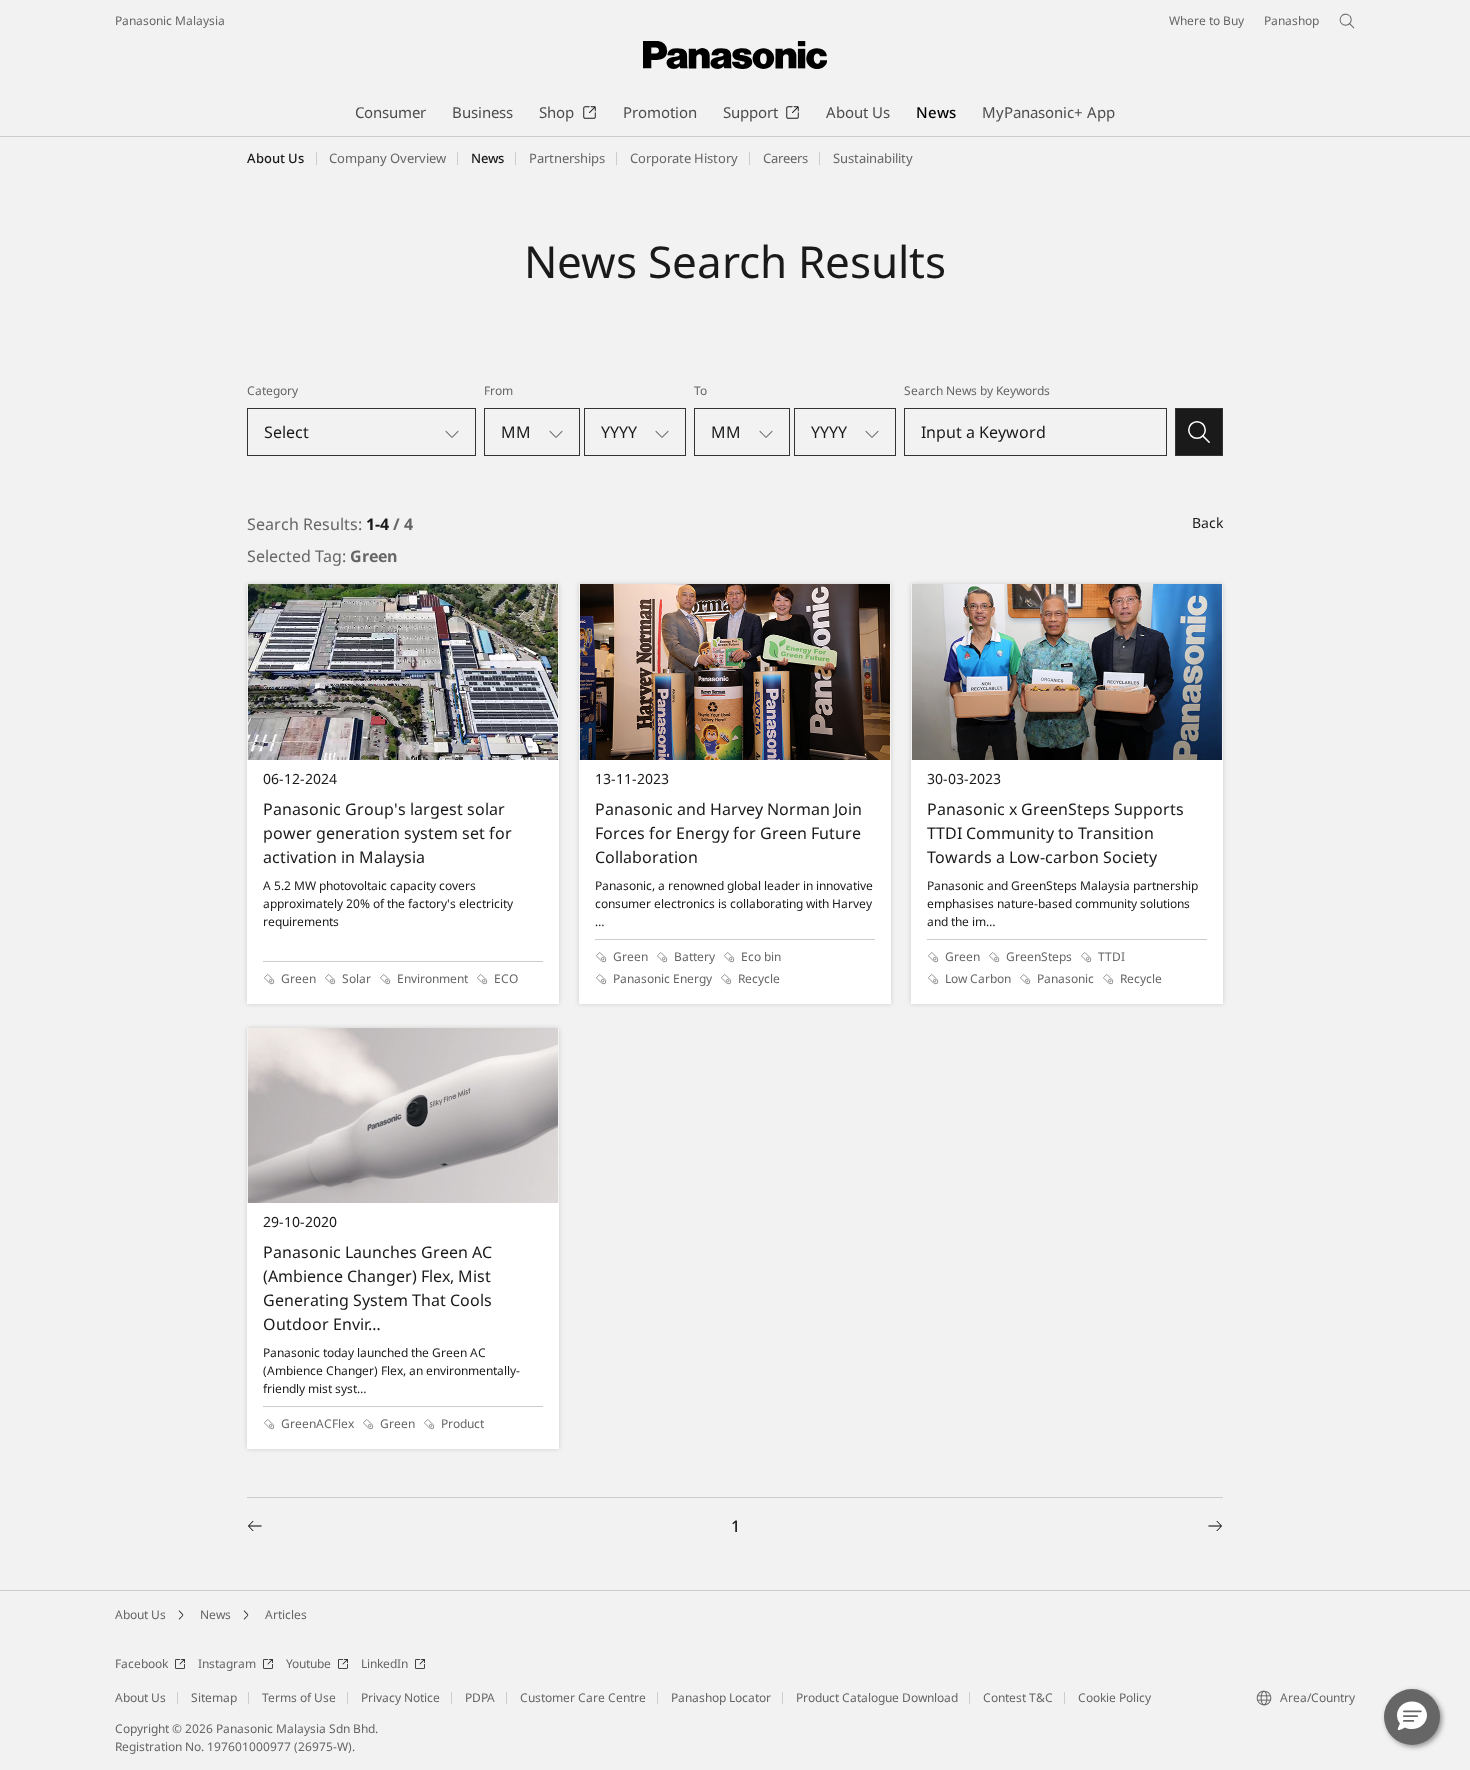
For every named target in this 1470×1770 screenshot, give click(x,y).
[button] (1412, 1717)
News (215, 1614)
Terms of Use (299, 1697)
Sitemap (214, 1697)
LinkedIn (384, 1663)
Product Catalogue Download (877, 1697)
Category (272, 390)
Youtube (308, 1663)
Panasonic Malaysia (170, 20)
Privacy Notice (400, 1697)
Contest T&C (1018, 1697)
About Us (140, 1614)
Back (1207, 522)
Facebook (141, 1663)
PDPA (480, 1697)
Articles (286, 1614)
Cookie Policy (1114, 1697)
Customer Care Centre (583, 1697)
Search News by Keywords (977, 390)
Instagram (227, 1663)
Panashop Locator (721, 1697)
